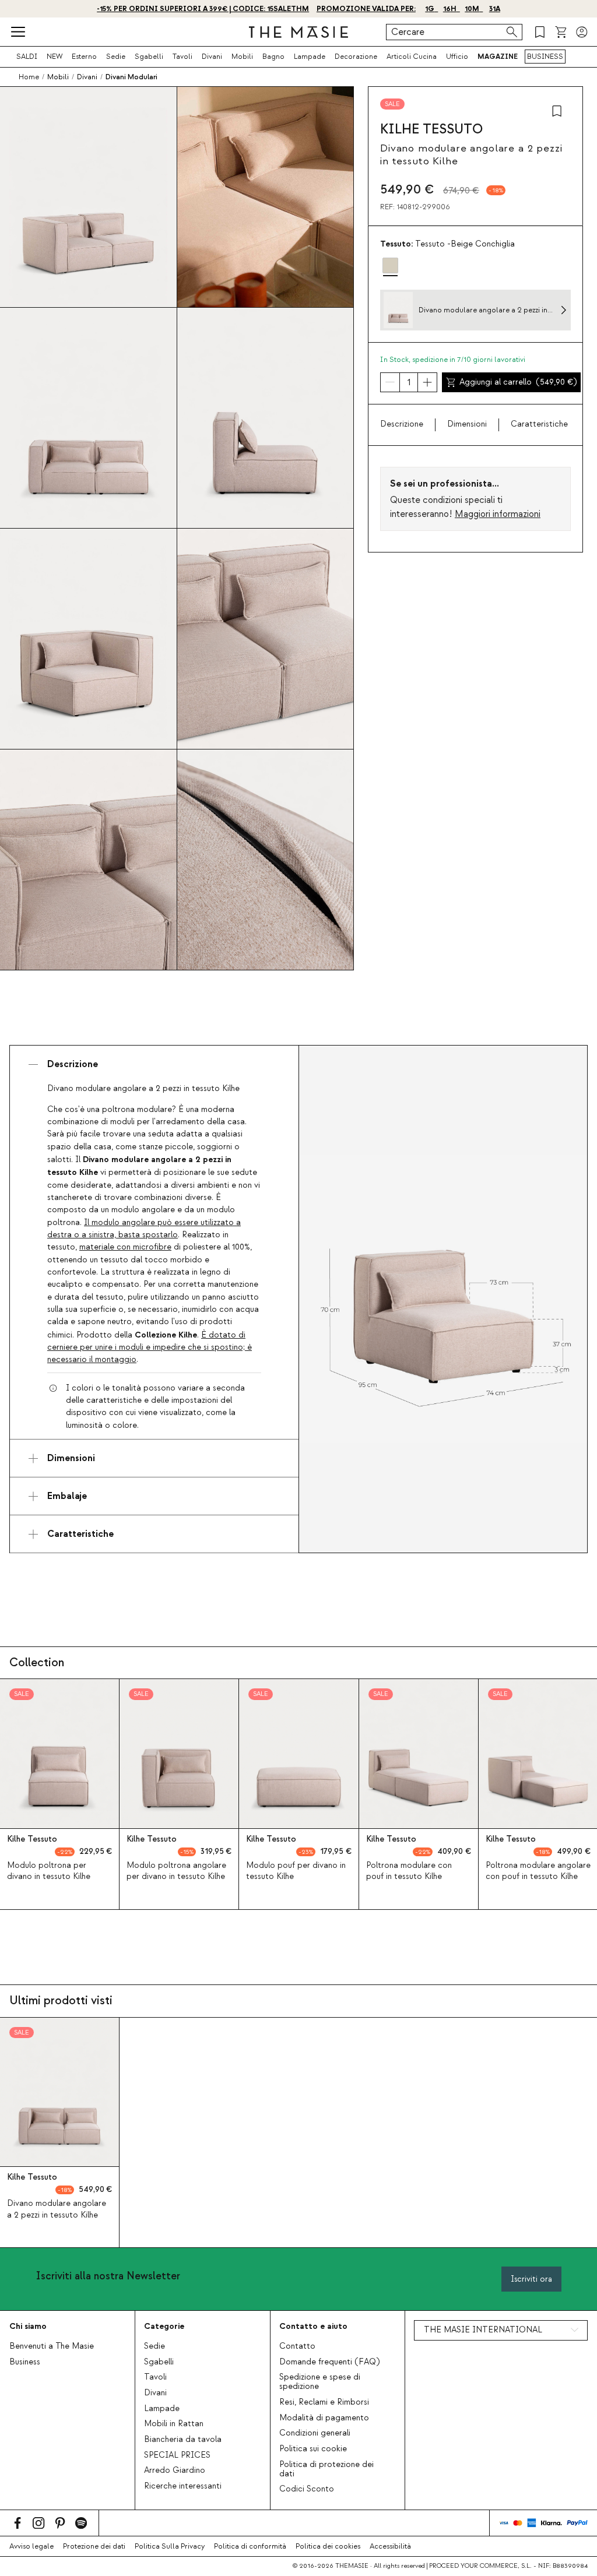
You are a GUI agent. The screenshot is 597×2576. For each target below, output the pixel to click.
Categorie (164, 2326)
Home (29, 77)
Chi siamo (28, 2326)
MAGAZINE (498, 57)
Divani (212, 57)
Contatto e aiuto (313, 2326)
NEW (55, 57)
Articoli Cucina (412, 57)
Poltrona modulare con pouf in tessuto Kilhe (409, 1871)
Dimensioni (467, 424)
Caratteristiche (539, 424)
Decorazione (356, 57)
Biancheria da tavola (183, 2440)
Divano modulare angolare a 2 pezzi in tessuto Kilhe (57, 2209)
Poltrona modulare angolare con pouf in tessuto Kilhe (538, 1871)
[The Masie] (298, 32)
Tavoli (182, 57)
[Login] (582, 32)
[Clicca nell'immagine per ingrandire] (443, 1299)
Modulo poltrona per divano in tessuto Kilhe (49, 1871)
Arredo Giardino (175, 2471)
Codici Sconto (307, 2489)
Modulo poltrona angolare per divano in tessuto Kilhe (176, 1871)
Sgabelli (149, 57)
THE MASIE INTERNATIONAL (483, 2330)
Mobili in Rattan (174, 2424)
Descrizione (402, 424)
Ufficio (457, 57)
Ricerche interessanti (183, 2486)
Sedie (116, 57)
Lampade (310, 57)
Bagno (273, 57)
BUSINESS (545, 57)
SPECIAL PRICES (177, 2455)
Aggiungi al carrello (518, 382)
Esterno (84, 57)
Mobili (242, 57)
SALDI (27, 57)
